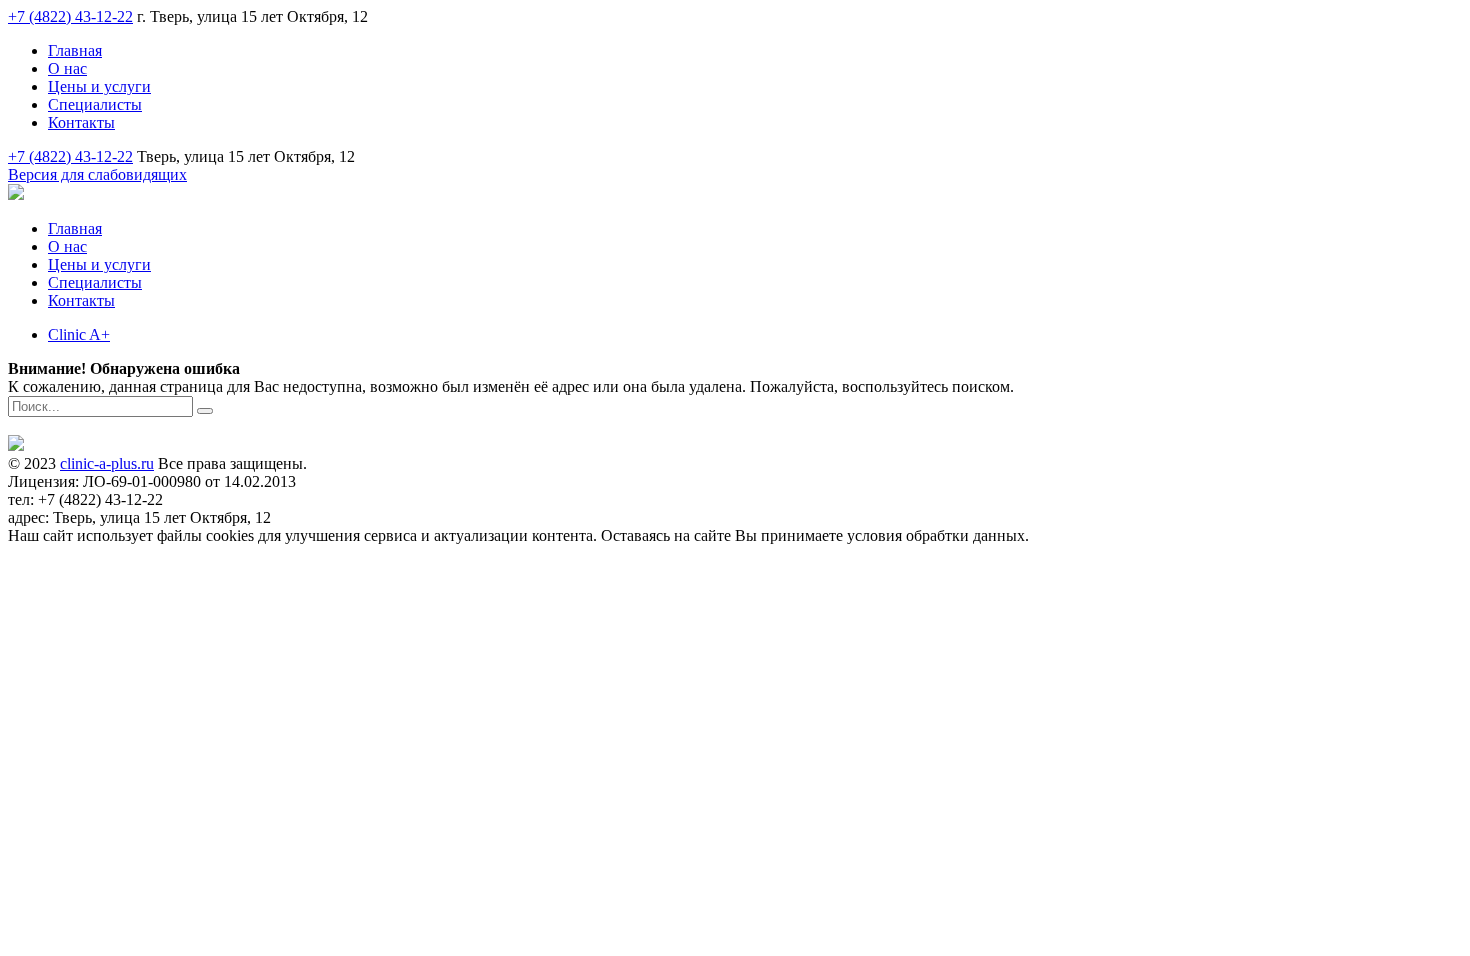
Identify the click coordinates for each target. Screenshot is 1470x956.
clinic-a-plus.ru (107, 463)
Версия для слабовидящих (97, 174)
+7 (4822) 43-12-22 (70, 16)
